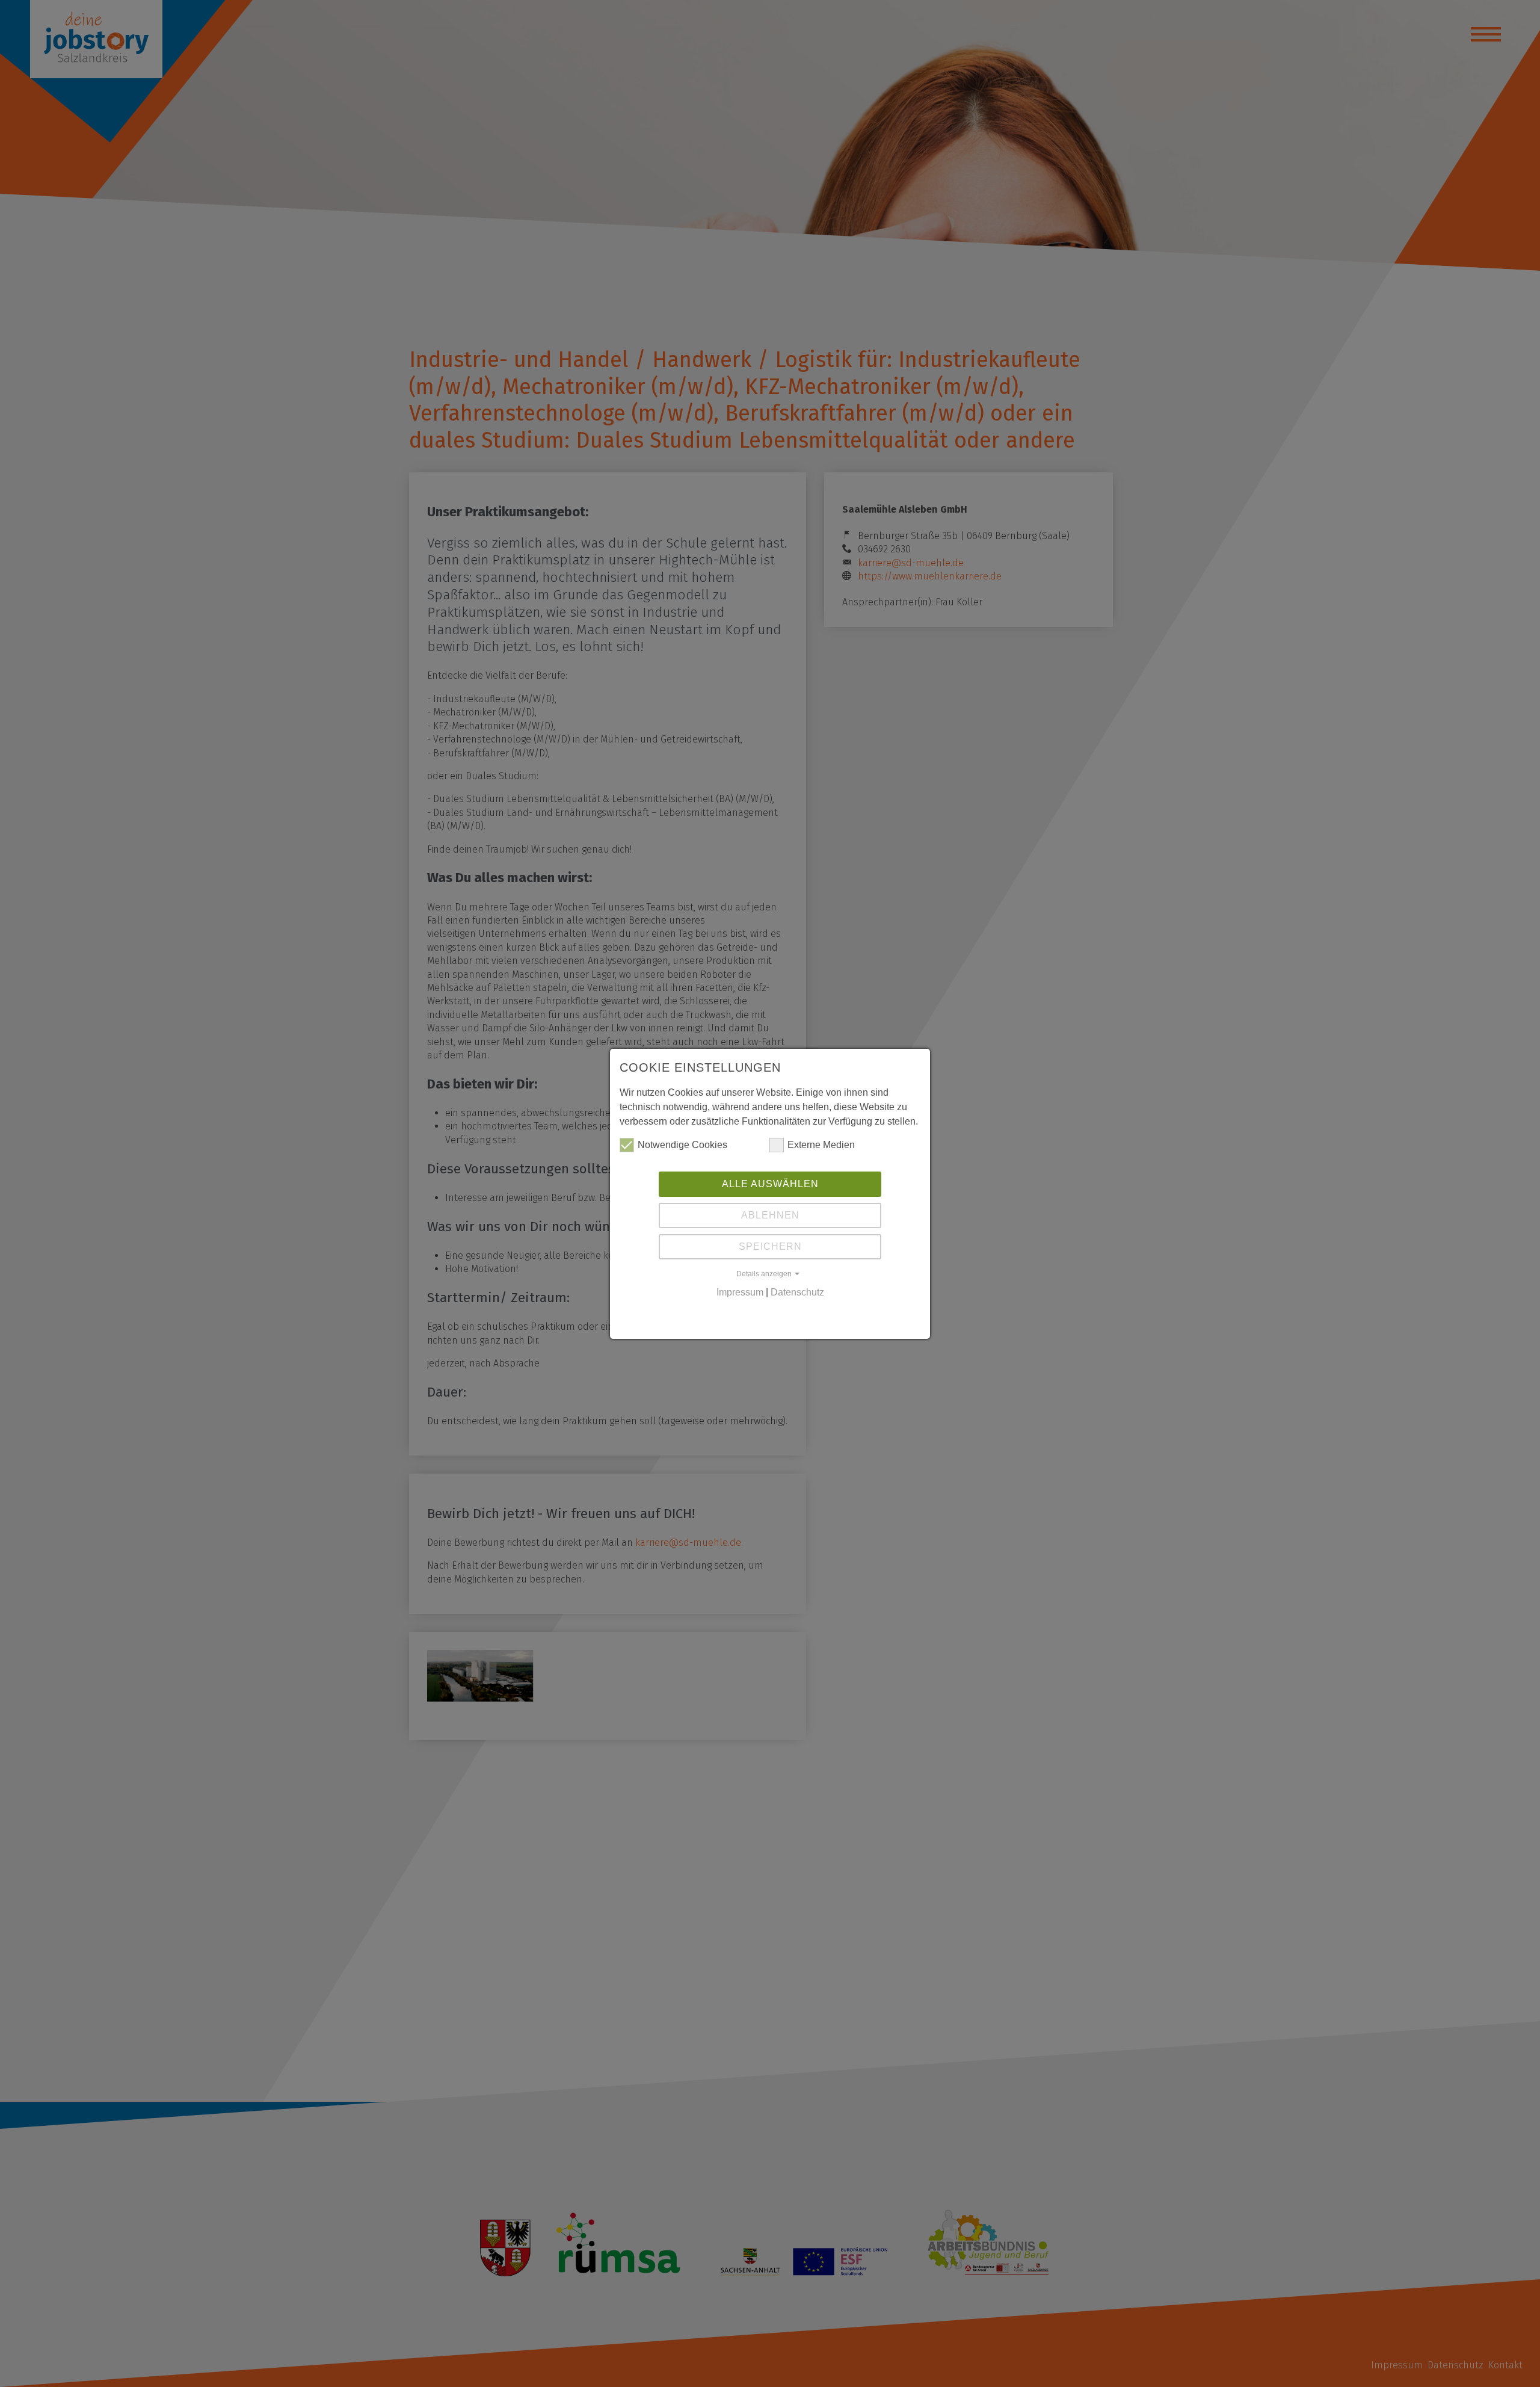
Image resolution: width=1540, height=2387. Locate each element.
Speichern (770, 1246)
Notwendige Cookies (682, 1145)
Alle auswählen (770, 1184)
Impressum (740, 1292)
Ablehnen (770, 1215)
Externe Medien (821, 1145)
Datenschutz (797, 1292)
